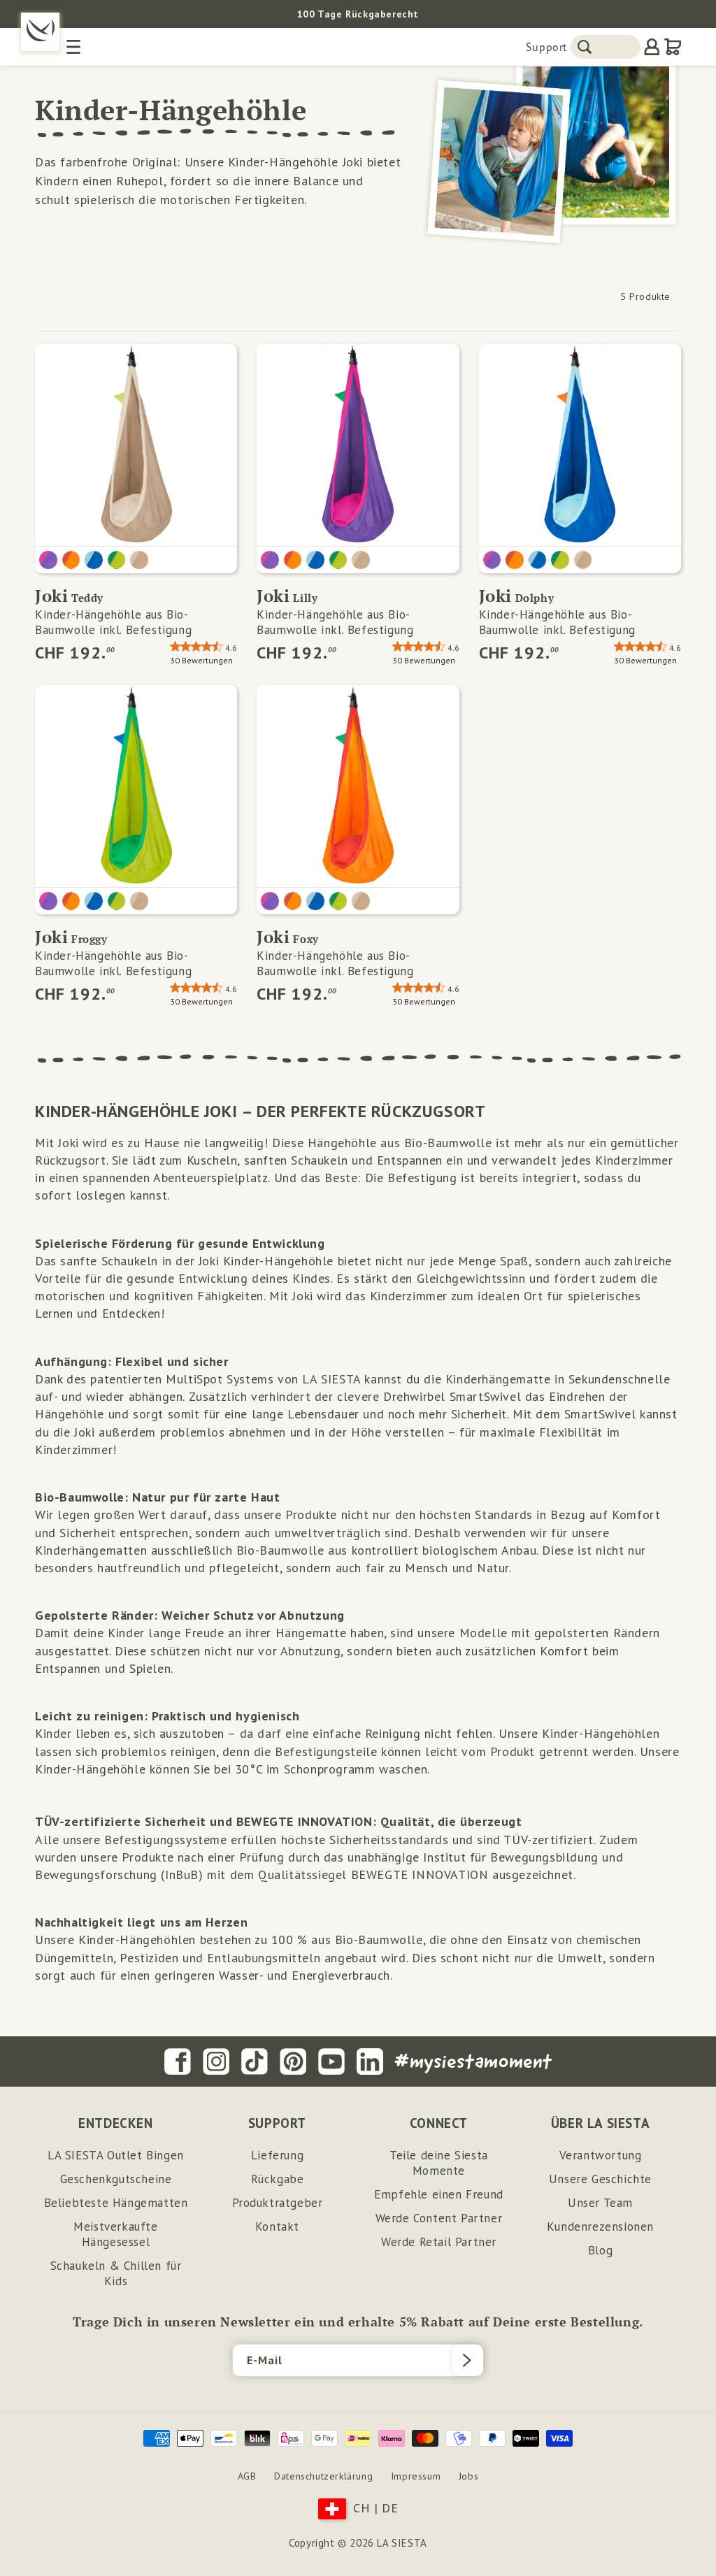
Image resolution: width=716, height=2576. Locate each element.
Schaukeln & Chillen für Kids (116, 2273)
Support (546, 47)
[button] (358, 14)
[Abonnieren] (468, 2360)
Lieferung (277, 2155)
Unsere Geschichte (600, 2179)
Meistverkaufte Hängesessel (115, 2234)
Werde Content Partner (439, 2218)
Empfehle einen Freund (439, 2194)
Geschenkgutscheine (116, 2179)
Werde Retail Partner (439, 2242)
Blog (600, 2250)
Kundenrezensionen (600, 2226)
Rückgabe (278, 2179)
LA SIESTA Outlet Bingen (116, 2155)
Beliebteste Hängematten (116, 2203)
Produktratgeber (278, 2203)
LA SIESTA (402, 2543)
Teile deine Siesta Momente (439, 2163)
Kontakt (277, 2226)
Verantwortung (601, 2155)
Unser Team (600, 2203)
